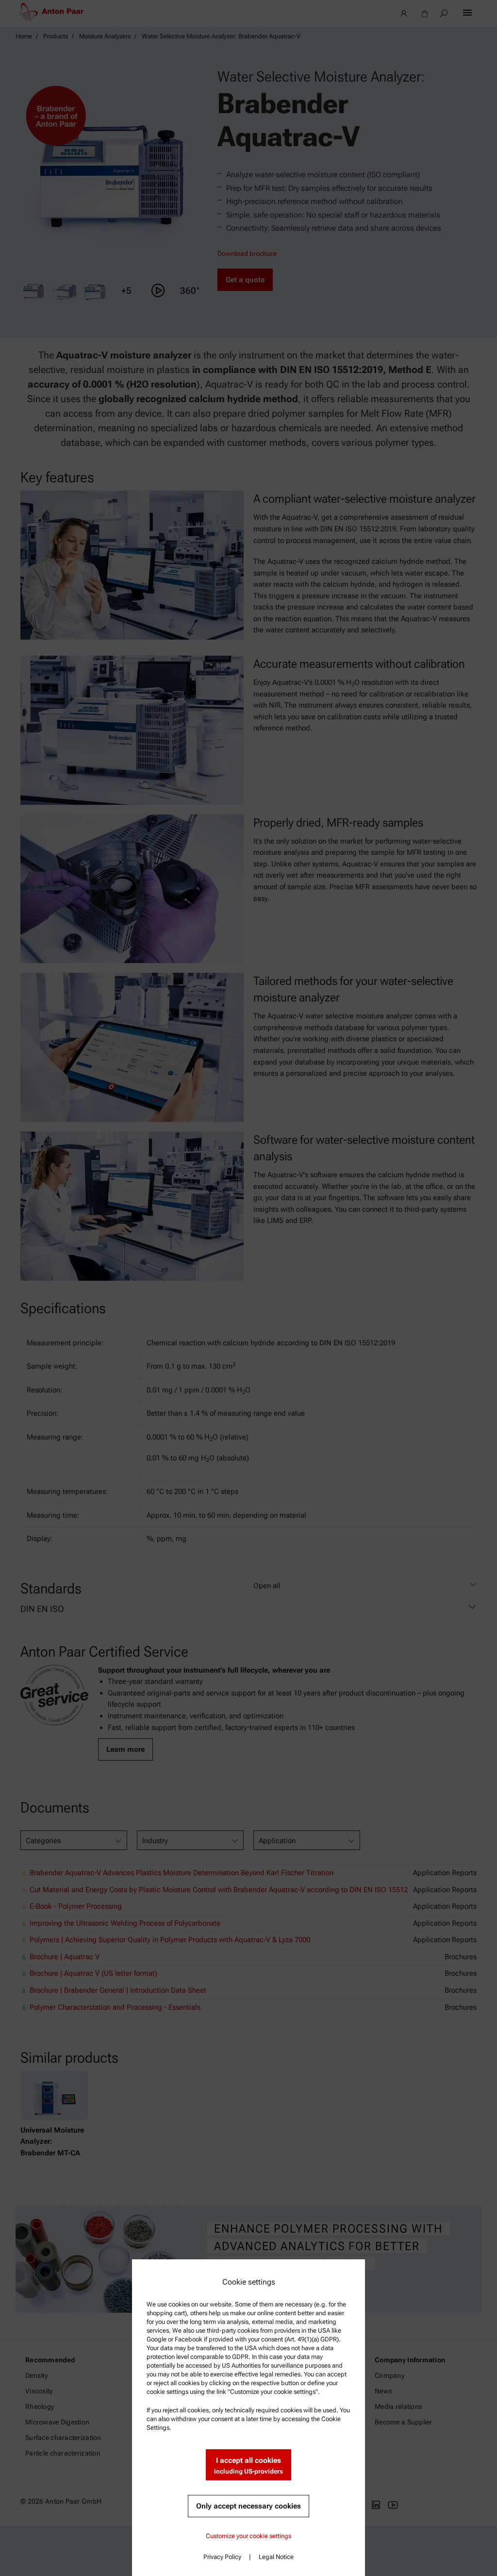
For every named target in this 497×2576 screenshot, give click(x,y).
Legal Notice (276, 2557)
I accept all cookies (248, 2466)
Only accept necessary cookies (248, 2506)
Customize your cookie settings (248, 2536)
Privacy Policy (222, 2557)
